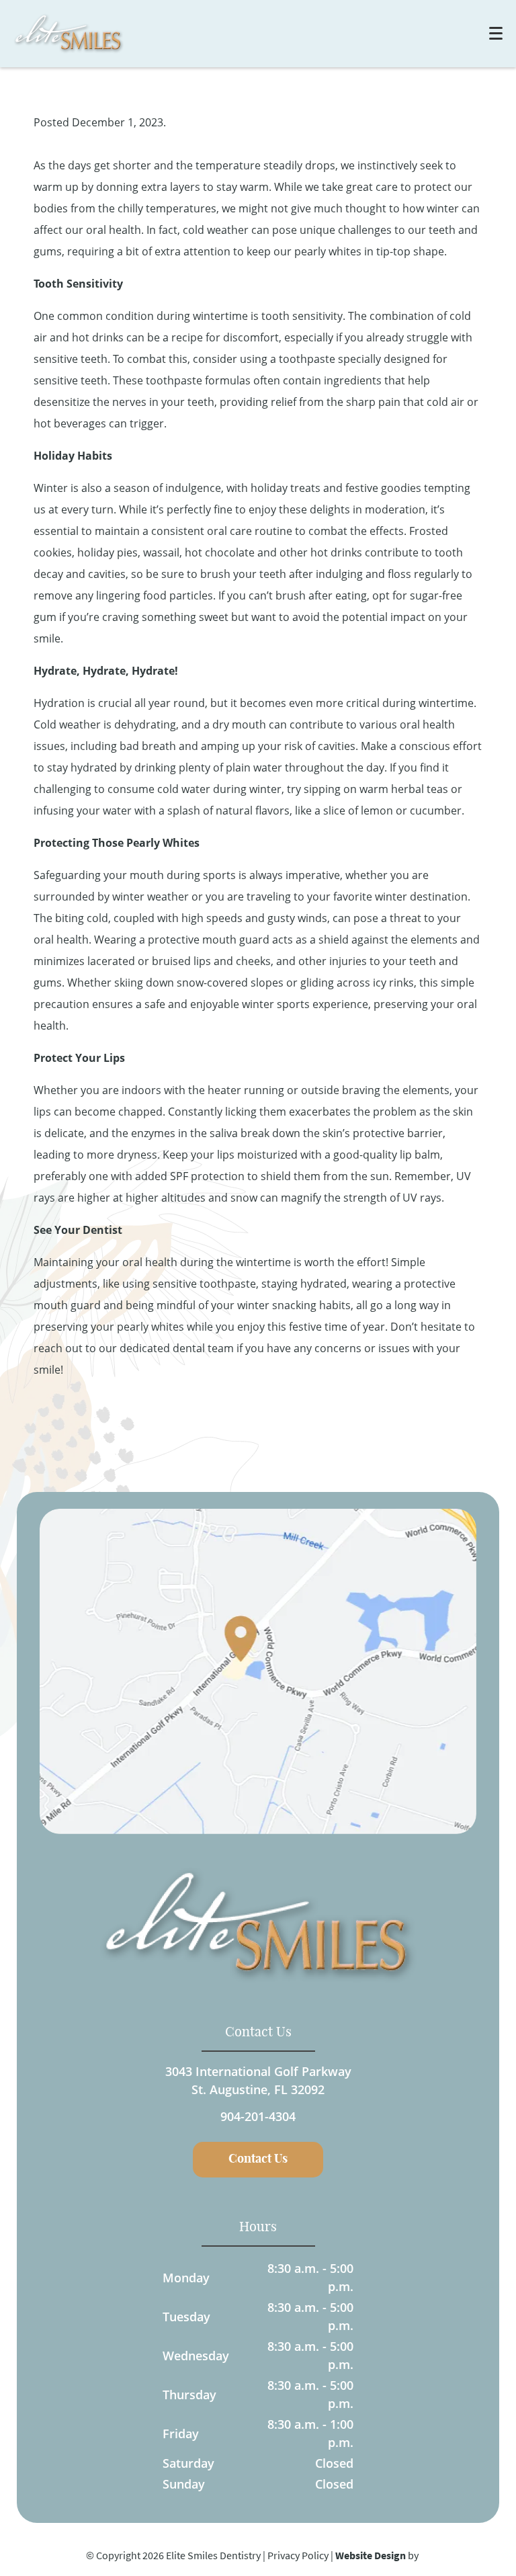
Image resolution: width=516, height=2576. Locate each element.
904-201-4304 (258, 2116)
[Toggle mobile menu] (496, 33)
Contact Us (258, 2159)
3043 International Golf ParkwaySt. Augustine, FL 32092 (258, 2080)
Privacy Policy (298, 2555)
